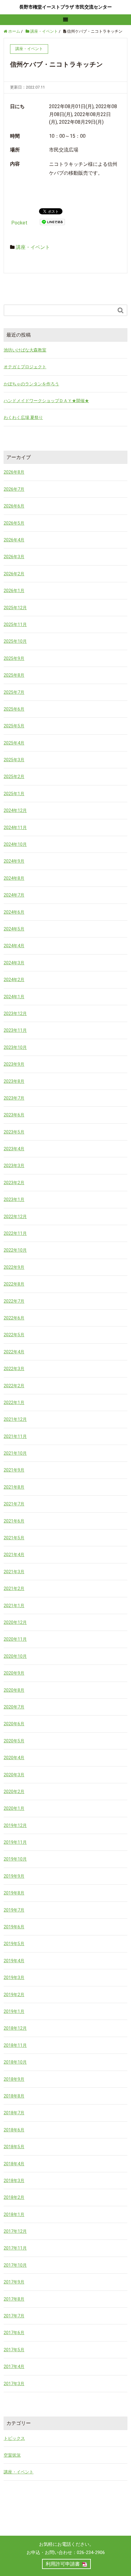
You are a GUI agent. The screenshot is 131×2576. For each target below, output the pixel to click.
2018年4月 (14, 2164)
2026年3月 (14, 557)
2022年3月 (14, 1369)
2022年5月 (14, 1335)
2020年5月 (14, 1741)
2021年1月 (14, 1606)
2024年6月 (14, 912)
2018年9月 (14, 2079)
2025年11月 (15, 624)
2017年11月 (15, 2248)
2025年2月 (14, 777)
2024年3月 (14, 963)
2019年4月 (14, 1961)
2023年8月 (14, 1081)
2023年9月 (14, 1064)
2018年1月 (14, 2214)
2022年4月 (14, 1352)
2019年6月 (14, 1927)
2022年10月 (15, 1250)
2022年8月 (14, 1284)
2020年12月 (15, 1622)
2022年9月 (14, 1267)
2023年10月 (15, 1047)
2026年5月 (14, 523)
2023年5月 (14, 1132)
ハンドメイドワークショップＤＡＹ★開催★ (46, 401)
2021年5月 (14, 1538)
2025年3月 (14, 760)
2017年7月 (14, 2316)
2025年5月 (14, 726)
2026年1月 (14, 591)
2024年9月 (14, 861)
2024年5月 (14, 929)
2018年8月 (14, 2096)
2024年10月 (15, 844)
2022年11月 (15, 1233)
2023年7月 (14, 1098)
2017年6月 (14, 2333)
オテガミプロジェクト (25, 367)
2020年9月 (14, 1673)
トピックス (14, 2438)
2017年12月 (15, 2231)
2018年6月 (14, 2130)
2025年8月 (14, 675)
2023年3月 (14, 1166)
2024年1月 (14, 997)
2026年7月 (14, 489)
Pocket (19, 223)
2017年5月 (14, 2350)
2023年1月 (14, 1199)
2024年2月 (14, 980)
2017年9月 (14, 2282)
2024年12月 (15, 810)
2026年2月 (14, 574)
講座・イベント (33, 247)
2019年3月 (14, 1977)
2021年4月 (14, 1555)
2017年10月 (15, 2265)
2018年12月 (15, 2028)
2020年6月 (14, 1724)
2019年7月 (14, 1910)
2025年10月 (15, 641)
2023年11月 (15, 1030)
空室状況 (12, 2455)
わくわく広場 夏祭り (23, 417)
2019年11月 (15, 1842)
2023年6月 (14, 1115)
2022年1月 (14, 1403)
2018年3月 (14, 2181)
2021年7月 (14, 1504)
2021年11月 (15, 1436)
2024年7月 (14, 895)
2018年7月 (14, 2113)
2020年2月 (14, 1792)
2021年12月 (15, 1419)
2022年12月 (15, 1217)
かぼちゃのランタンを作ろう (31, 384)
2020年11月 (15, 1639)
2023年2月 (14, 1183)
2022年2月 (14, 1386)
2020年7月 (14, 1707)
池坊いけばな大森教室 (25, 350)
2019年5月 (14, 1944)
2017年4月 (14, 2367)
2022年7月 (14, 1301)
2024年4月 (14, 946)
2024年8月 (14, 878)
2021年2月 (14, 1588)
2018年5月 (14, 2147)
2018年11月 (15, 2045)
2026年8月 (14, 472)
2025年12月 (15, 608)
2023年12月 (15, 1013)
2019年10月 (15, 1859)
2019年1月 (14, 2011)
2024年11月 (15, 828)
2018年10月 (15, 2062)
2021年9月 (14, 1470)
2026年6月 (14, 506)
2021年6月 (14, 1521)
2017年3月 (14, 2384)
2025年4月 (14, 743)
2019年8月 (14, 1893)
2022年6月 (14, 1318)
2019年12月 (15, 1825)
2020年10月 (15, 1656)
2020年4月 (14, 1758)
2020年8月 (14, 1690)
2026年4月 (14, 540)
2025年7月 (14, 692)
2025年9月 (14, 658)
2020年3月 (14, 1775)
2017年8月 (14, 2299)
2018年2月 (14, 2197)
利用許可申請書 (63, 2564)
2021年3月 (14, 1572)
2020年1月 (14, 1808)
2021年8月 (14, 1487)
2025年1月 (14, 794)
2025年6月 (14, 709)
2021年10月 (15, 1453)
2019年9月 (14, 1876)
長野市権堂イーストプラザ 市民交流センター (65, 7)
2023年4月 (14, 1149)
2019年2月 (14, 1995)
